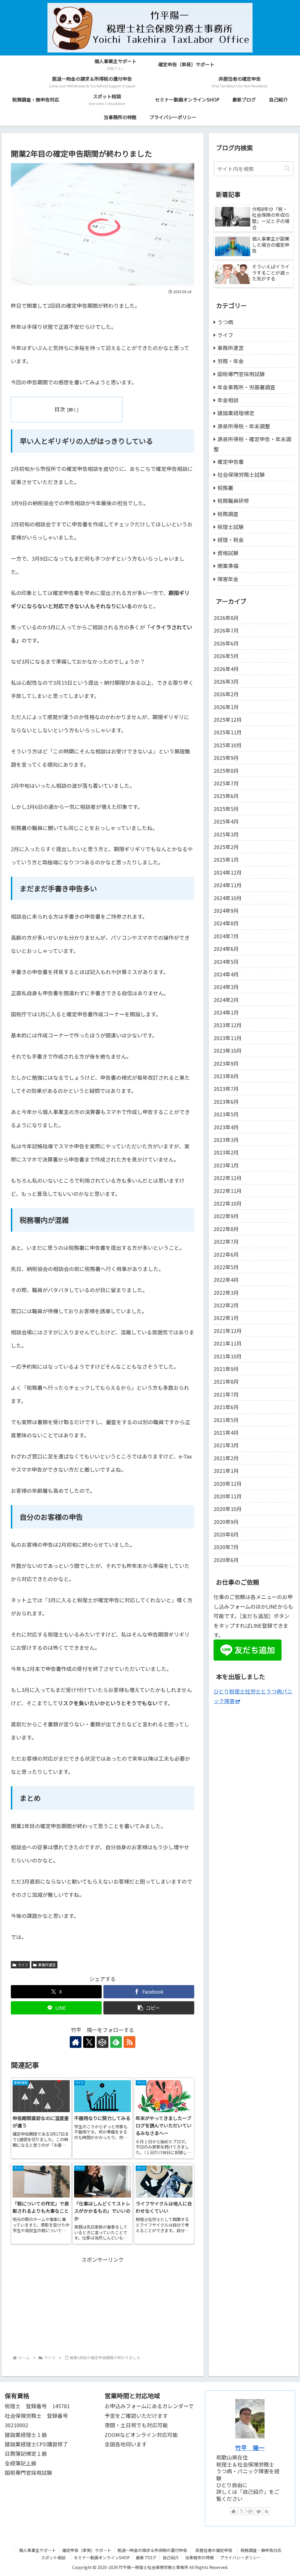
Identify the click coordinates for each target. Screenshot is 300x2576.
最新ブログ (146, 2558)
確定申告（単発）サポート (87, 2550)
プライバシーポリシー (241, 2558)
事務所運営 (47, 1965)
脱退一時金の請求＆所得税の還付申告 (152, 2550)
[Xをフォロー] (89, 2042)
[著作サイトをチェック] (76, 2042)
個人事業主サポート (37, 2550)
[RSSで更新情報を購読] (129, 2042)
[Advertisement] (103, 2305)
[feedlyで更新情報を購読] (116, 2042)
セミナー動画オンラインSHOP (102, 2558)
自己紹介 (171, 2558)
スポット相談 (55, 2558)
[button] (149, 2008)
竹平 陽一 (250, 2448)
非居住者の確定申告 (216, 2550)
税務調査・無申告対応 (261, 2550)
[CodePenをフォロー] (103, 2042)
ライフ (23, 1965)
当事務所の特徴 (200, 2558)
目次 (60, 409)
